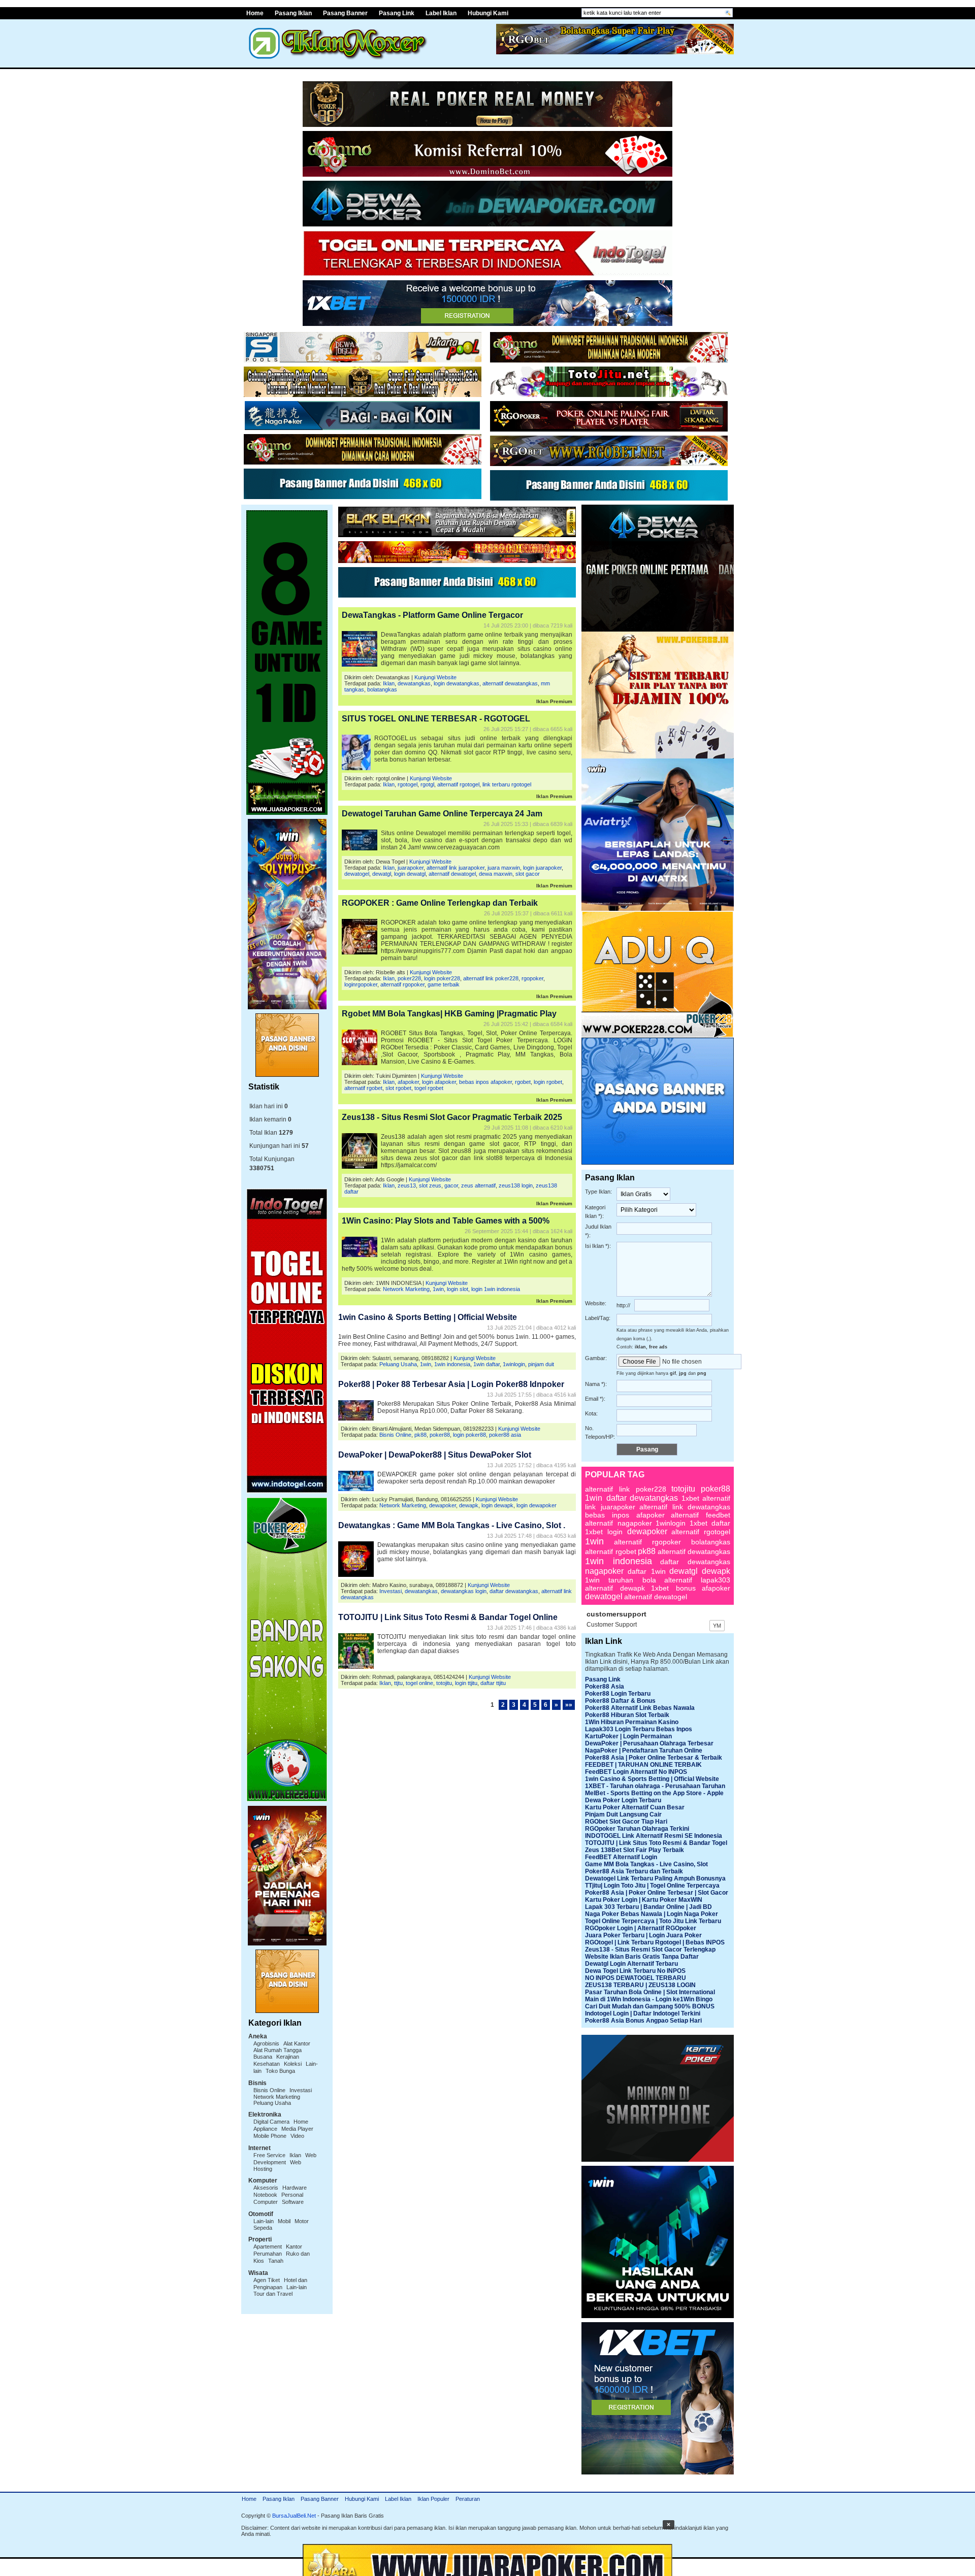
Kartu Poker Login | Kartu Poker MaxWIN (644, 1900)
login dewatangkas (457, 683)
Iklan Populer (433, 2499)
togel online (419, 1683)
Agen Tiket (267, 2280)
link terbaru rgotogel (507, 784)
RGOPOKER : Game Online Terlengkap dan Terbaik (440, 903)
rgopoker (532, 978)
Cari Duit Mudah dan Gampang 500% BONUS (650, 2006)
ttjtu (398, 1683)
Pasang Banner (345, 13)
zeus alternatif (478, 1185)
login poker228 (442, 978)
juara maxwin (504, 868)
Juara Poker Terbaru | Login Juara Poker (643, 1935)
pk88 (420, 1435)
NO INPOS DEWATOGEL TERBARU (636, 1978)
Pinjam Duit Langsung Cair (623, 1814)
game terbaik (444, 984)
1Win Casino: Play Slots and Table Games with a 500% (446, 1221)
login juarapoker (542, 868)
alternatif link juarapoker (456, 868)
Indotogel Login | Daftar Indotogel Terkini (643, 2013)
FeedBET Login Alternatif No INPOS (636, 1772)
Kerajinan (288, 2057)
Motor (302, 2221)
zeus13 (407, 1185)
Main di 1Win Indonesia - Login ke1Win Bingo (649, 1999)
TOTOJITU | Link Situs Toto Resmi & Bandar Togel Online (448, 1617)
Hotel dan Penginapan (280, 2284)
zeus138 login (516, 1185)
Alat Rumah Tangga (278, 2050)
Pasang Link (397, 13)
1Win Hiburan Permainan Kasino (632, 1722)
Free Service (269, 2155)
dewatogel (357, 874)
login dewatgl (410, 874)
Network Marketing (277, 2097)
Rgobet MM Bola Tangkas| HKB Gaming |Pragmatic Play (449, 1014)
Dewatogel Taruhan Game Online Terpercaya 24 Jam (442, 814)
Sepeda (263, 2228)
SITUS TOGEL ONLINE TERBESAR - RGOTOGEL (436, 719)
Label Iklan (441, 13)
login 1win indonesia (496, 1289)
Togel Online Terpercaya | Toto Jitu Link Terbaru (653, 1921)
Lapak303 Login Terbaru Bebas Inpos (639, 1729)
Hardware (295, 2188)
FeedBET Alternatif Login (621, 1857)
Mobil (284, 2221)
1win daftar (486, 1364)
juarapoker (411, 868)
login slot (458, 1289)
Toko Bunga (280, 2071)
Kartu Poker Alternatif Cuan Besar (635, 1807)
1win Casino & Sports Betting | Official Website (428, 1317)
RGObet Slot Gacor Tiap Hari (626, 1822)
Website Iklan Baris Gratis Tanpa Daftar (642, 1957)
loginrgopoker (361, 984)
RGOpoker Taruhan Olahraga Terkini (637, 1829)
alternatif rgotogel (458, 784)
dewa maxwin (496, 874)
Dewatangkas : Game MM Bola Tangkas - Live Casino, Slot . (452, 1525)
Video (297, 2136)
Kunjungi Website (435, 677)
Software (293, 2202)
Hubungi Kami (488, 13)
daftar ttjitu (493, 1683)
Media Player (297, 2129)
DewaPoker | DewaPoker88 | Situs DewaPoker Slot (435, 1455)
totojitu (444, 1683)
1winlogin (514, 1364)
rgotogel (408, 784)
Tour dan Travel (273, 2294)
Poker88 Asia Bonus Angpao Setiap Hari (643, 2021)
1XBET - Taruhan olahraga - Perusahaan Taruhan (655, 1786)
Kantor (294, 2247)
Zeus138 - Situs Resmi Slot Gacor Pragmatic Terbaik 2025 (452, 1117)
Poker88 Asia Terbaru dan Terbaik (634, 1871)
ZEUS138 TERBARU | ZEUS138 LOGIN (640, 1985)
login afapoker (439, 1082)
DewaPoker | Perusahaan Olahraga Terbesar (649, 1743)
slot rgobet (398, 1088)
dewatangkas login (464, 1591)
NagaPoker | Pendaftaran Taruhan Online (644, 1751)
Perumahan (268, 2254)
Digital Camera (271, 2122)
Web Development (285, 2159)
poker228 (409, 978)
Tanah (276, 2261)
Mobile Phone (270, 2136)
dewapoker (443, 1505)
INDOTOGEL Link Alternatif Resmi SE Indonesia (654, 1836)
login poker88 (469, 1435)
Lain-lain (264, 2221)
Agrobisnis (266, 2043)
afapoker (408, 1082)
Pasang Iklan (293, 13)
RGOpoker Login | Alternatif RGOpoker (641, 1928)
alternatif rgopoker (402, 984)
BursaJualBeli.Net (294, 2516)
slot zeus (430, 1185)
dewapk (469, 1505)
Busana (263, 2057)
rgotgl (427, 784)
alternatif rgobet (363, 1088)
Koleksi (293, 2064)
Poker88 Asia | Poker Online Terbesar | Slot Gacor (657, 1893)
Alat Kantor (297, 2043)
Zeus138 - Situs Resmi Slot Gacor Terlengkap (650, 1950)
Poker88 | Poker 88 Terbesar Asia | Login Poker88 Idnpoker (451, 1384)
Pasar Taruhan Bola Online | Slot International (650, 1992)
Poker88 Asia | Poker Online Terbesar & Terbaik (654, 1758)
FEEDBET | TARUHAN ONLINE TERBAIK (643, 1765)
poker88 (440, 1435)
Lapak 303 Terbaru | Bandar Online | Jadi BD (648, 1907)
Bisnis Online (269, 2090)
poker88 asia (505, 1435)
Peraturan (468, 2499)
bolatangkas (382, 689)
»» (569, 1705)
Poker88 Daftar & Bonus (620, 1701)
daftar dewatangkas (514, 1591)
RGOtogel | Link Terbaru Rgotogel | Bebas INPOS (655, 1942)
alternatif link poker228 (491, 978)
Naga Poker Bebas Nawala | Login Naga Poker (652, 1914)
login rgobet (548, 1082)
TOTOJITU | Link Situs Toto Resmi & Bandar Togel (656, 1843)
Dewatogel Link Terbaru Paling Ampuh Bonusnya (655, 1878)
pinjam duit (541, 1364)
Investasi (301, 2090)
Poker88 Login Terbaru (618, 1694)
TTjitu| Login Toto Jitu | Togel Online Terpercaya (652, 1886)
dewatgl (382, 874)
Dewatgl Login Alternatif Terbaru (631, 1964)
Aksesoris (266, 2188)
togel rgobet (429, 1088)
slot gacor (528, 874)
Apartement (268, 2247)
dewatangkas (414, 683)
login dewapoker (537, 1505)
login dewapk (497, 1505)
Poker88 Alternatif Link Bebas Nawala (640, 1708)
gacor (451, 1185)
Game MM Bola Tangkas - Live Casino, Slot (646, 1864)
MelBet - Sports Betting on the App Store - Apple (654, 1793)
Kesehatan (267, 2064)
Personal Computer (278, 2198)
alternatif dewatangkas (510, 683)
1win (438, 1289)
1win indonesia (452, 1364)
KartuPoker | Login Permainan (628, 1736)
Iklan (295, 2155)
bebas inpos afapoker (485, 1082)
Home (255, 13)
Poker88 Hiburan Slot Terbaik (627, 1715)
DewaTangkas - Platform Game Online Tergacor (432, 615)
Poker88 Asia (605, 1687)
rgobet (523, 1082)
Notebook (265, 2195)
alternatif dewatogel (452, 874)
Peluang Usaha (272, 2103)
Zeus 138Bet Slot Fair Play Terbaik (635, 1850)
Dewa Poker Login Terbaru (623, 1800)
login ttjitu (466, 1683)
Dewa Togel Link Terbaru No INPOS (635, 1971)
